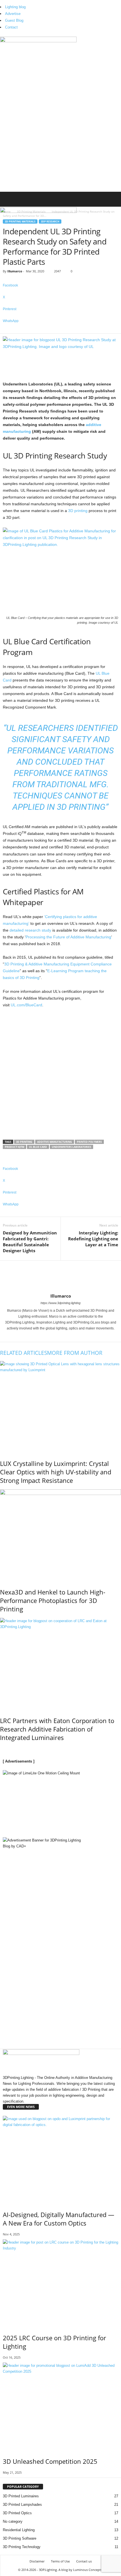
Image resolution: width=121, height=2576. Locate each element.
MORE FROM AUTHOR (75, 1353)
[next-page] (4, 1749)
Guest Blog (14, 20)
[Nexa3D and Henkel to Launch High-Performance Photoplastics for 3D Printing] (60, 1535)
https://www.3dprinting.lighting (60, 1303)
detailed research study (30, 930)
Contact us (84, 2561)
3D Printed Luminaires (21, 2496)
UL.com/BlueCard (26, 1005)
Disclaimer (37, 2561)
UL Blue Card (38, 1147)
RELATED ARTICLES (23, 1353)
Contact (11, 27)
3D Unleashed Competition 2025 (50, 2461)
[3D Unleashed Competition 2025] (60, 2406)
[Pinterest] (63, 1336)
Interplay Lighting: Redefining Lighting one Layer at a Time (93, 1239)
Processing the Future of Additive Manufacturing (68, 937)
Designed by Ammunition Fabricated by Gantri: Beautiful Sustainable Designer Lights (30, 1242)
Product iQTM (14, 1147)
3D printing (78, 511)
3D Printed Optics (17, 2513)
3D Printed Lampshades (22, 2505)
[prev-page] (1, 1749)
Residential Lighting (19, 2530)
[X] (66, 1336)
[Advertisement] (60, 129)
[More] (60, 330)
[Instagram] (56, 1336)
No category (13, 2521)
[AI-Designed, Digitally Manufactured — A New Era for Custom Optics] (60, 2159)
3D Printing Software (20, 2538)
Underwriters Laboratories (71, 1147)
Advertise (13, 14)
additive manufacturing (55, 1142)
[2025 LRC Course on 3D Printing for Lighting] (60, 2283)
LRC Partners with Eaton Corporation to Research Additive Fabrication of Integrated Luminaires (57, 1729)
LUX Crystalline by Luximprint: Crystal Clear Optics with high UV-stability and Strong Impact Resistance (56, 1472)
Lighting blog (15, 7)
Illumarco (15, 271)
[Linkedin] (59, 1336)
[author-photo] (60, 1277)
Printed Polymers (89, 1142)
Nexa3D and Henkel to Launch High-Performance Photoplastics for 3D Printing (53, 1600)
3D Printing (24, 1142)
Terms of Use (60, 2561)
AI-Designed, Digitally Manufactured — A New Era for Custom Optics (59, 2219)
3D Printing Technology (22, 2547)
